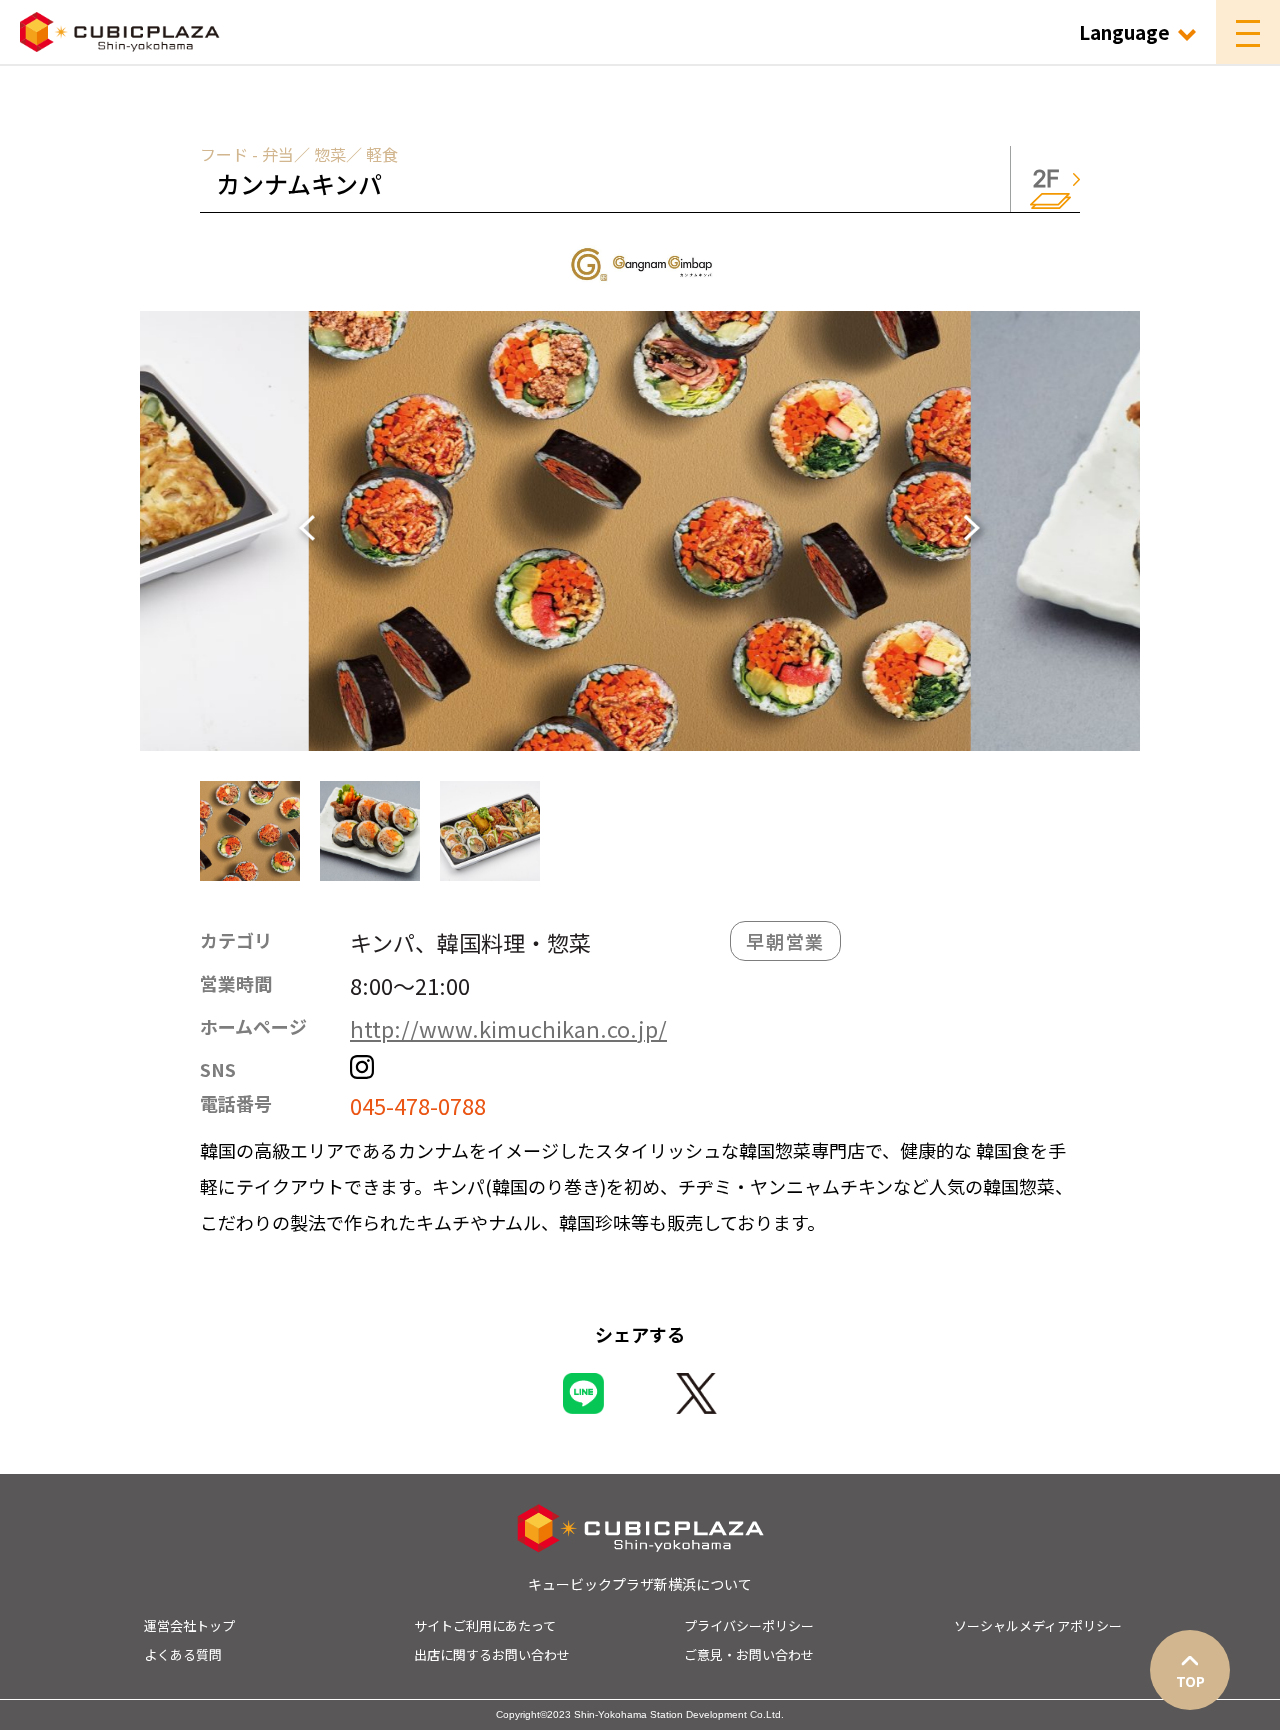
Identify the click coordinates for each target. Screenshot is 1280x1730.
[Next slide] (965, 531)
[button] (250, 831)
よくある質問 (183, 1654)
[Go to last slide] (315, 531)
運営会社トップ (189, 1625)
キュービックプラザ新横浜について (640, 1584)
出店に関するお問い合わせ (492, 1654)
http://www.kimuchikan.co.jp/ (508, 1028)
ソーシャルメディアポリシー (1038, 1625)
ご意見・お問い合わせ (749, 1654)
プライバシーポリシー (749, 1625)
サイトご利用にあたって (485, 1625)
